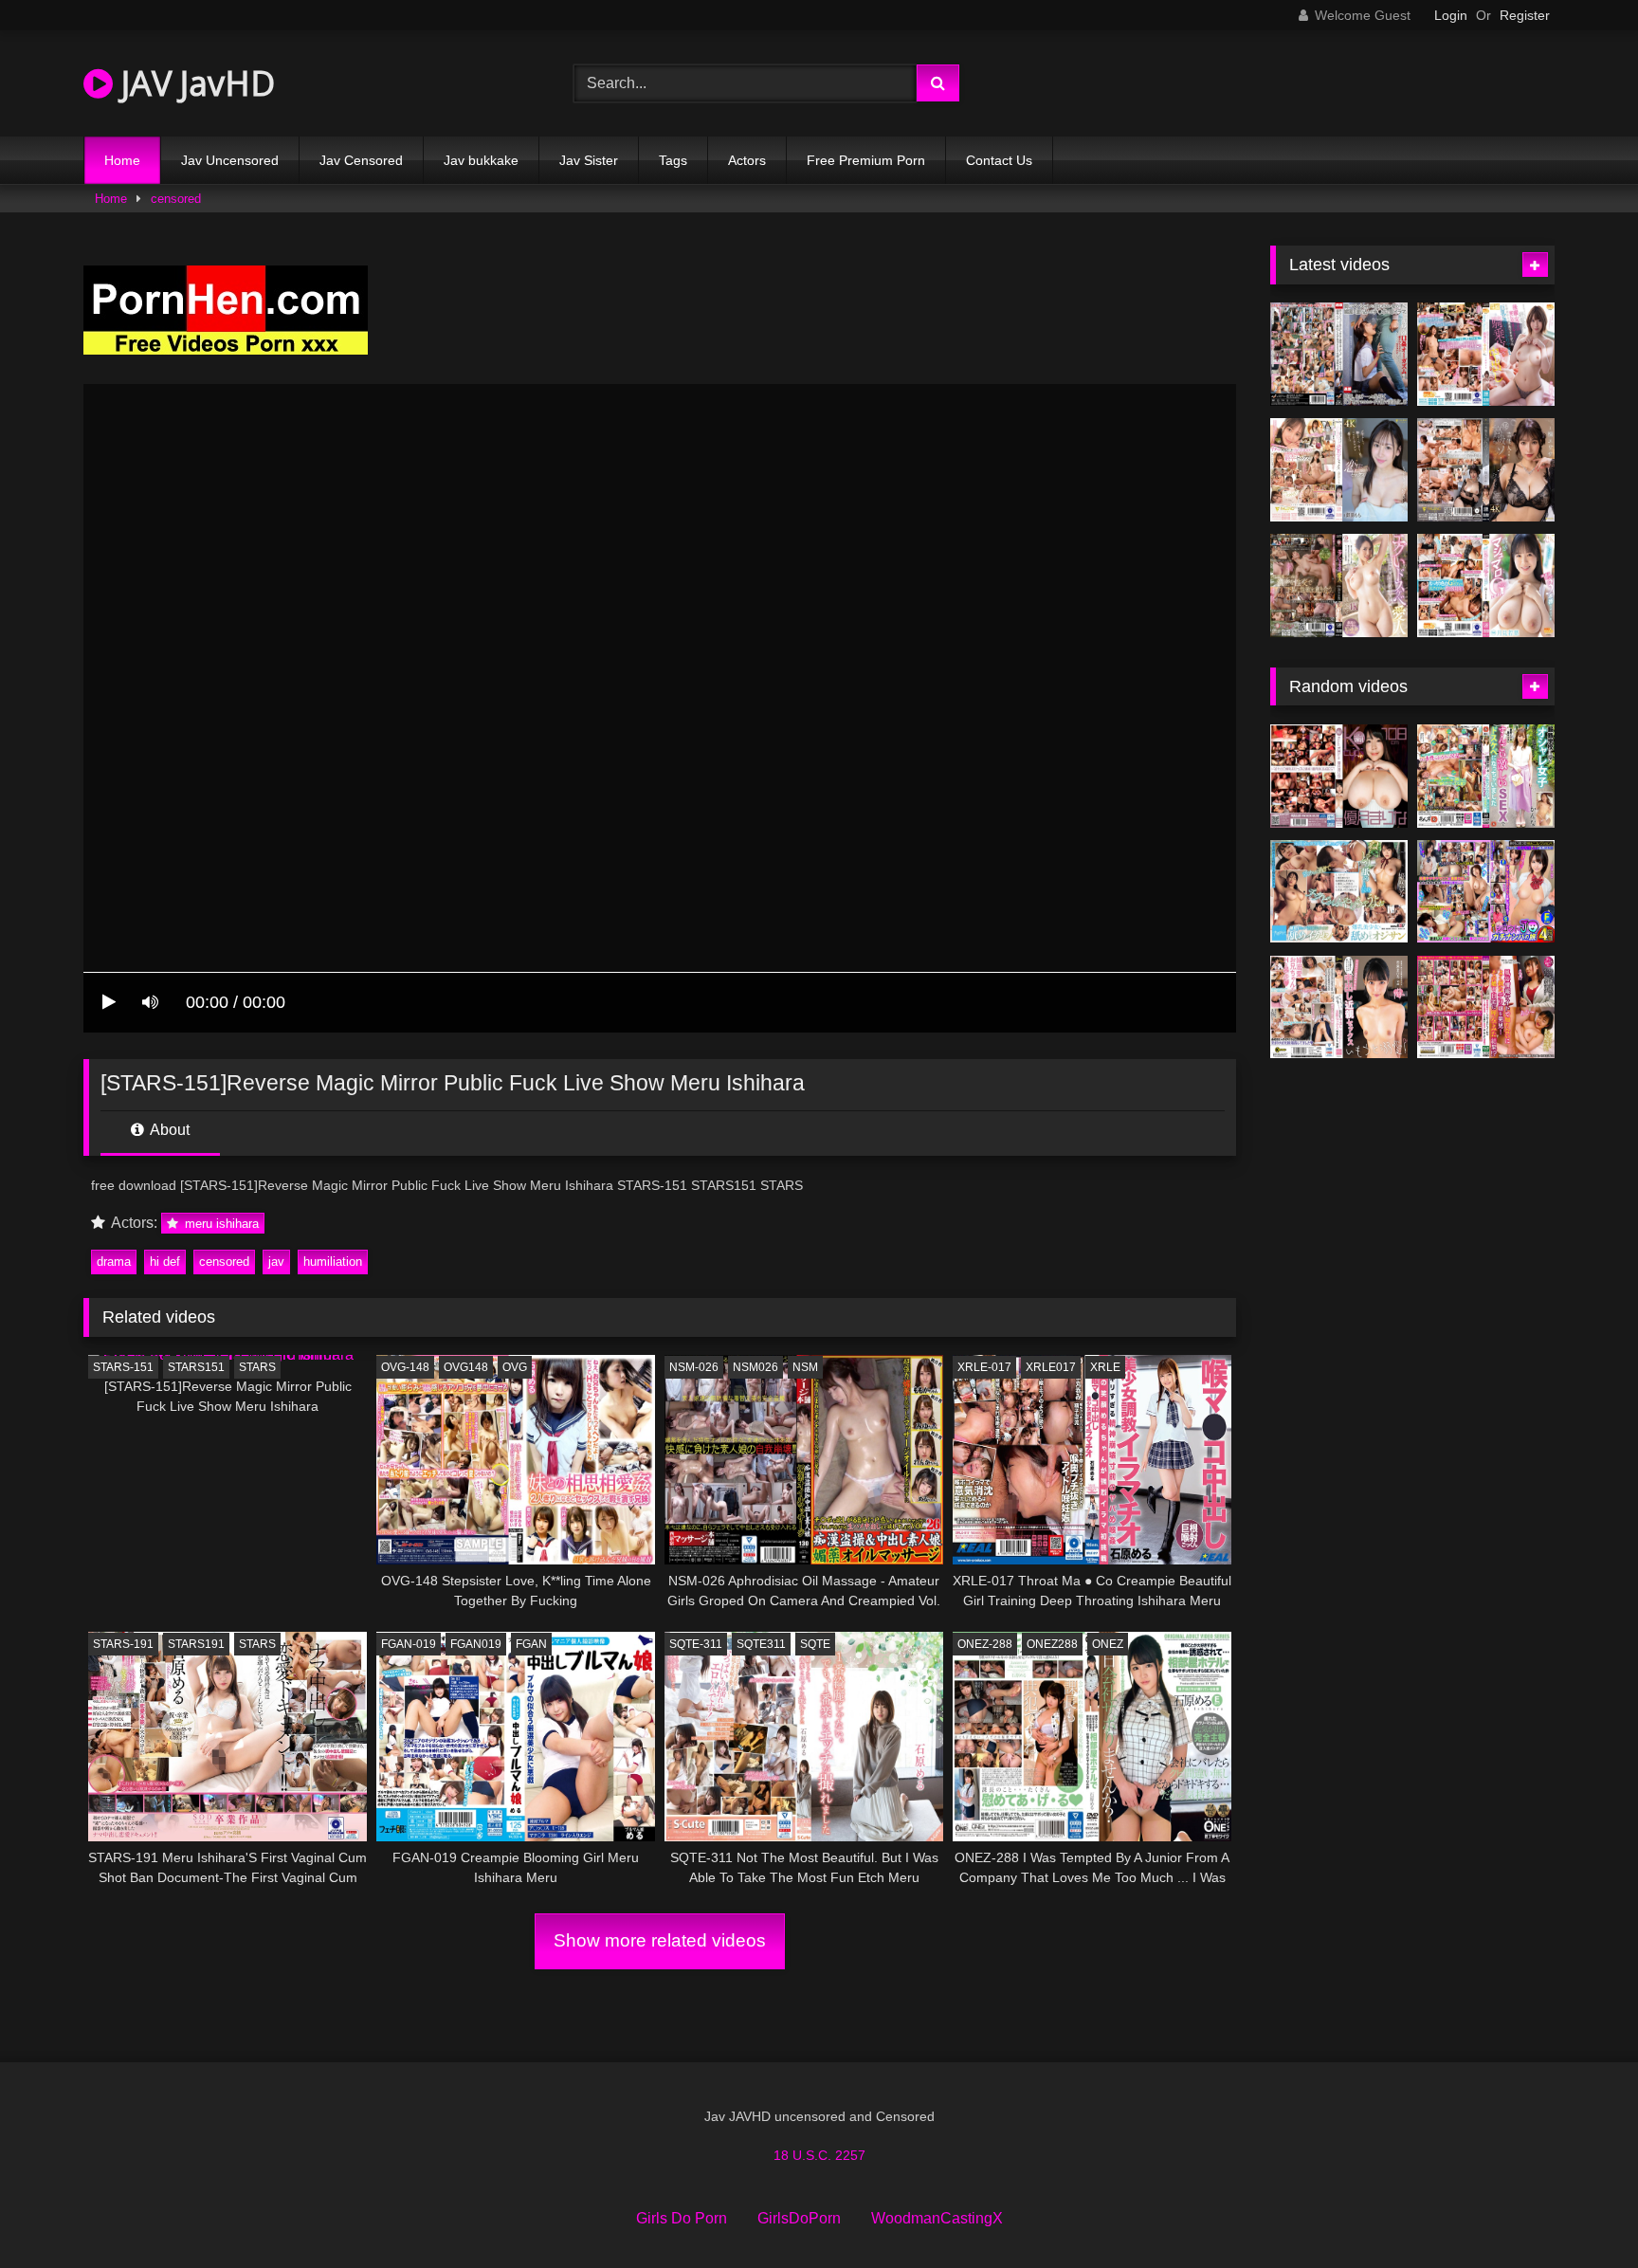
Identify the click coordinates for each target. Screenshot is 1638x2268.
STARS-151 (123, 1367)
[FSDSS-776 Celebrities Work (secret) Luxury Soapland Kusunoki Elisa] (1486, 470)
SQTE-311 (696, 1644)
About (168, 1130)
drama (114, 1262)
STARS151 (196, 1367)
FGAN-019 (409, 1644)
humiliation (333, 1262)
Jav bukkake (481, 160)
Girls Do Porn (682, 2218)
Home (122, 160)
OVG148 (466, 1367)
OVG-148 (405, 1367)
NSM (805, 1367)
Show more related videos (660, 1940)
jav (276, 1262)
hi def (165, 1262)
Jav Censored (361, 160)
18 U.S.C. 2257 (819, 2155)
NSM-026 (694, 1367)
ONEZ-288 (985, 1644)
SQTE (815, 1644)
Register (1525, 15)
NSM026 (755, 1367)
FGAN (531, 1644)
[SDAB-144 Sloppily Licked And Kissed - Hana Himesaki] (1339, 892)
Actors (747, 160)
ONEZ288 (1052, 1644)
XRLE (1105, 1367)
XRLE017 (1051, 1367)
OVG (515, 1367)
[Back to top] (1579, 2212)
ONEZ (1108, 1644)
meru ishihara (220, 1224)
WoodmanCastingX (937, 2218)
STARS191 (196, 1644)
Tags (673, 160)
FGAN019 (476, 1644)
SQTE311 (761, 1644)
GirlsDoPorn (799, 2218)
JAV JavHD (194, 83)
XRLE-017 (984, 1367)
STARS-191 (123, 1644)
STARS (257, 1367)
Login (1451, 15)
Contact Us (999, 160)
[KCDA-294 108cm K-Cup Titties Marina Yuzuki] (1339, 776)
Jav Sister (589, 160)
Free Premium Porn (866, 160)
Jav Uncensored (230, 160)
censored (176, 199)
